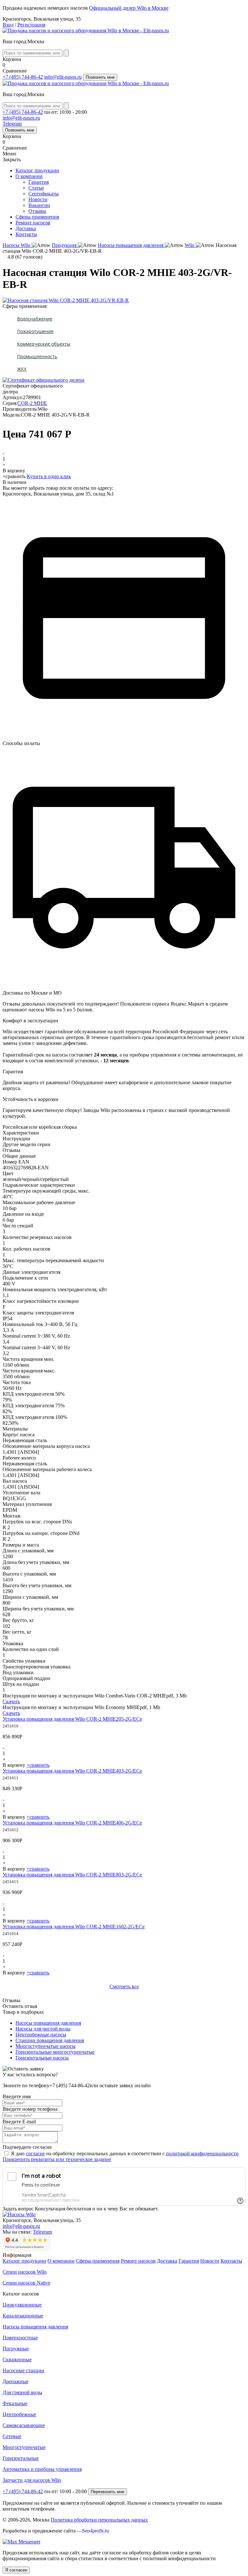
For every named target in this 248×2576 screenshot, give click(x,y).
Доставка (26, 228)
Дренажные (15, 2381)
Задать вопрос (18, 2209)
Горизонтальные (21, 2458)
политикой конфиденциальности (202, 2153)
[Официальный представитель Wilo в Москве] (86, 30)
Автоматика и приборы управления (42, 2469)
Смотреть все (124, 1986)
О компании (29, 176)
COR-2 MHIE (32, 403)
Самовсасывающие (24, 2425)
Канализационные (23, 2316)
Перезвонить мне (108, 2492)
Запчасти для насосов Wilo (32, 2480)
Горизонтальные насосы (42, 2058)
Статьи (36, 188)
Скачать (11, 1701)
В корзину (14, 471)
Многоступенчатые (24, 2447)
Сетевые (12, 2436)
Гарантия (39, 182)
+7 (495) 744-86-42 (23, 77)
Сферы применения (37, 217)
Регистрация (31, 25)
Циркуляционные (22, 2305)
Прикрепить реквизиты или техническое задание (57, 2159)
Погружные (16, 2349)
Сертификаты (44, 194)
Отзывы (37, 211)
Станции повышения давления (50, 2040)
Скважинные (17, 2360)
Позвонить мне (100, 77)
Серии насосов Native (26, 2283)
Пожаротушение (35, 331)
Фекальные (15, 2403)
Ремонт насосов (33, 223)
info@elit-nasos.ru (63, 77)
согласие (35, 2153)
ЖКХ (22, 369)
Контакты (26, 234)
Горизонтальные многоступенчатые (55, 2052)
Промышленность (37, 356)
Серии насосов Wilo (25, 2272)
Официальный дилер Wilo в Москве (129, 8)
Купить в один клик (49, 476)
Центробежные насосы (41, 2035)
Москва (36, 41)
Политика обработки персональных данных (99, 2520)
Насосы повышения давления (131, 245)
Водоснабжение (35, 319)
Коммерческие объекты (44, 344)
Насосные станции (23, 2370)
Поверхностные (20, 2338)
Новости (38, 199)
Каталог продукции (37, 170)
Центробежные (19, 2414)
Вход (8, 25)
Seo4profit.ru (95, 2531)
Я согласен (16, 2570)
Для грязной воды (22, 2392)
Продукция (65, 245)
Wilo (190, 245)
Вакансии (39, 205)
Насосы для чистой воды (43, 2029)
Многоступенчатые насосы (46, 2046)
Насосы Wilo (17, 245)
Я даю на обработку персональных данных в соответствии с (125, 2153)
